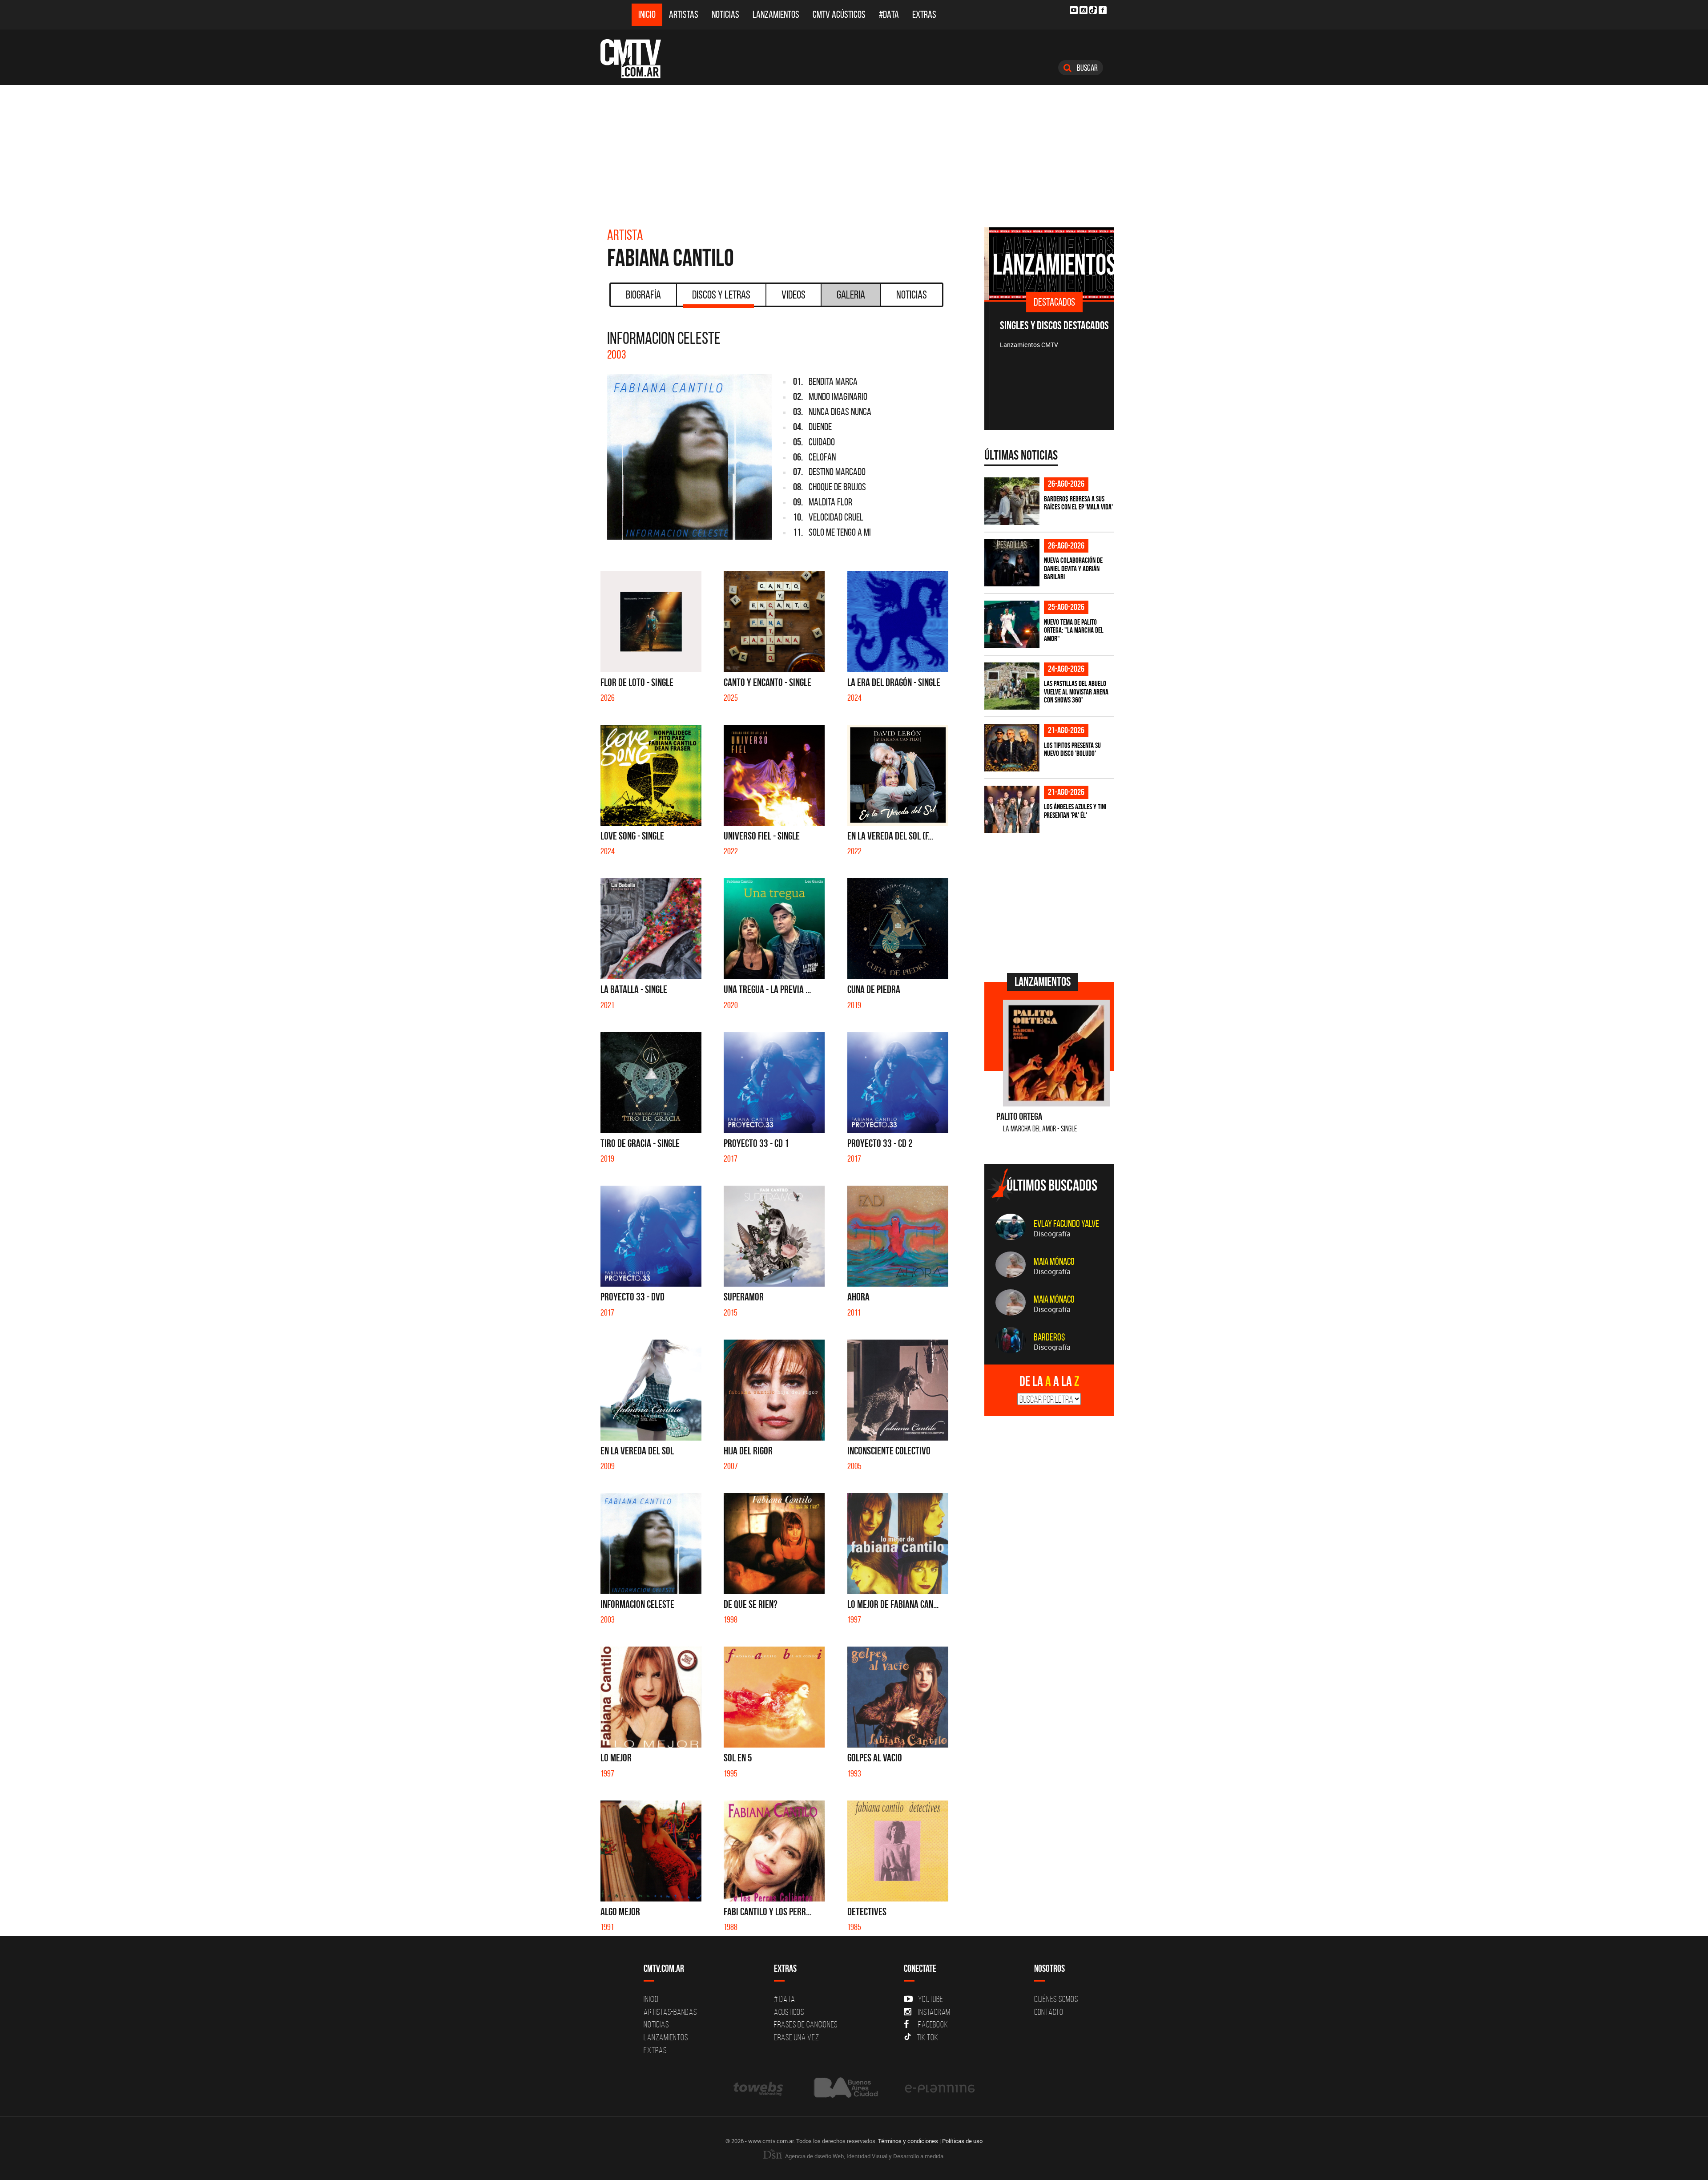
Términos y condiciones (908, 2141)
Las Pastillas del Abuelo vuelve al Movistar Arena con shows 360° (1076, 692)
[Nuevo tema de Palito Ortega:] (1012, 624)
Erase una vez (797, 2037)
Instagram (934, 2012)
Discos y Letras (721, 295)
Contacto (1049, 2012)
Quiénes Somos (1056, 1999)
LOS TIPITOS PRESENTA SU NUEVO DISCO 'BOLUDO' (1072, 749)
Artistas (684, 14)
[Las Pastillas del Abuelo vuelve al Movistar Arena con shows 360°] (1012, 686)
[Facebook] (1103, 10)
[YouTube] (1074, 10)
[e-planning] (940, 2088)
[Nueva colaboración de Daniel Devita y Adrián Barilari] (1012, 563)
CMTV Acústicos (839, 14)
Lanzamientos (776, 14)
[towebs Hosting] (759, 2088)
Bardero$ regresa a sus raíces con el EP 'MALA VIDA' (1078, 503)
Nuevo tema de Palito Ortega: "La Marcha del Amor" (1074, 630)
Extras (924, 14)
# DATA (785, 1999)
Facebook (933, 2024)
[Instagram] (1084, 10)
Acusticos (789, 2012)
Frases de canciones (806, 2024)
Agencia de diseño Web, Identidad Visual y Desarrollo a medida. (864, 2156)
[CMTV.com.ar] (637, 59)
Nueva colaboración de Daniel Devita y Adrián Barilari (1073, 568)
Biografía (643, 295)
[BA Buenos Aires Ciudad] (845, 2088)
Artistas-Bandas (670, 2012)
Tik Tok (927, 2037)
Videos (794, 295)
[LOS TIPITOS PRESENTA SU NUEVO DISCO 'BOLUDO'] (1012, 748)
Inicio (647, 14)
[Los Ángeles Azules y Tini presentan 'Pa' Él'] (1012, 809)
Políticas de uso (962, 2141)
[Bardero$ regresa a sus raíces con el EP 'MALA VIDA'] (1012, 501)
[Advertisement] (854, 152)
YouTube (931, 1999)
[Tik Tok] (1093, 10)
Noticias (725, 14)
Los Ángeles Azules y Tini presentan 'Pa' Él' (1075, 811)
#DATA (889, 14)
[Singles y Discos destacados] (1049, 264)
